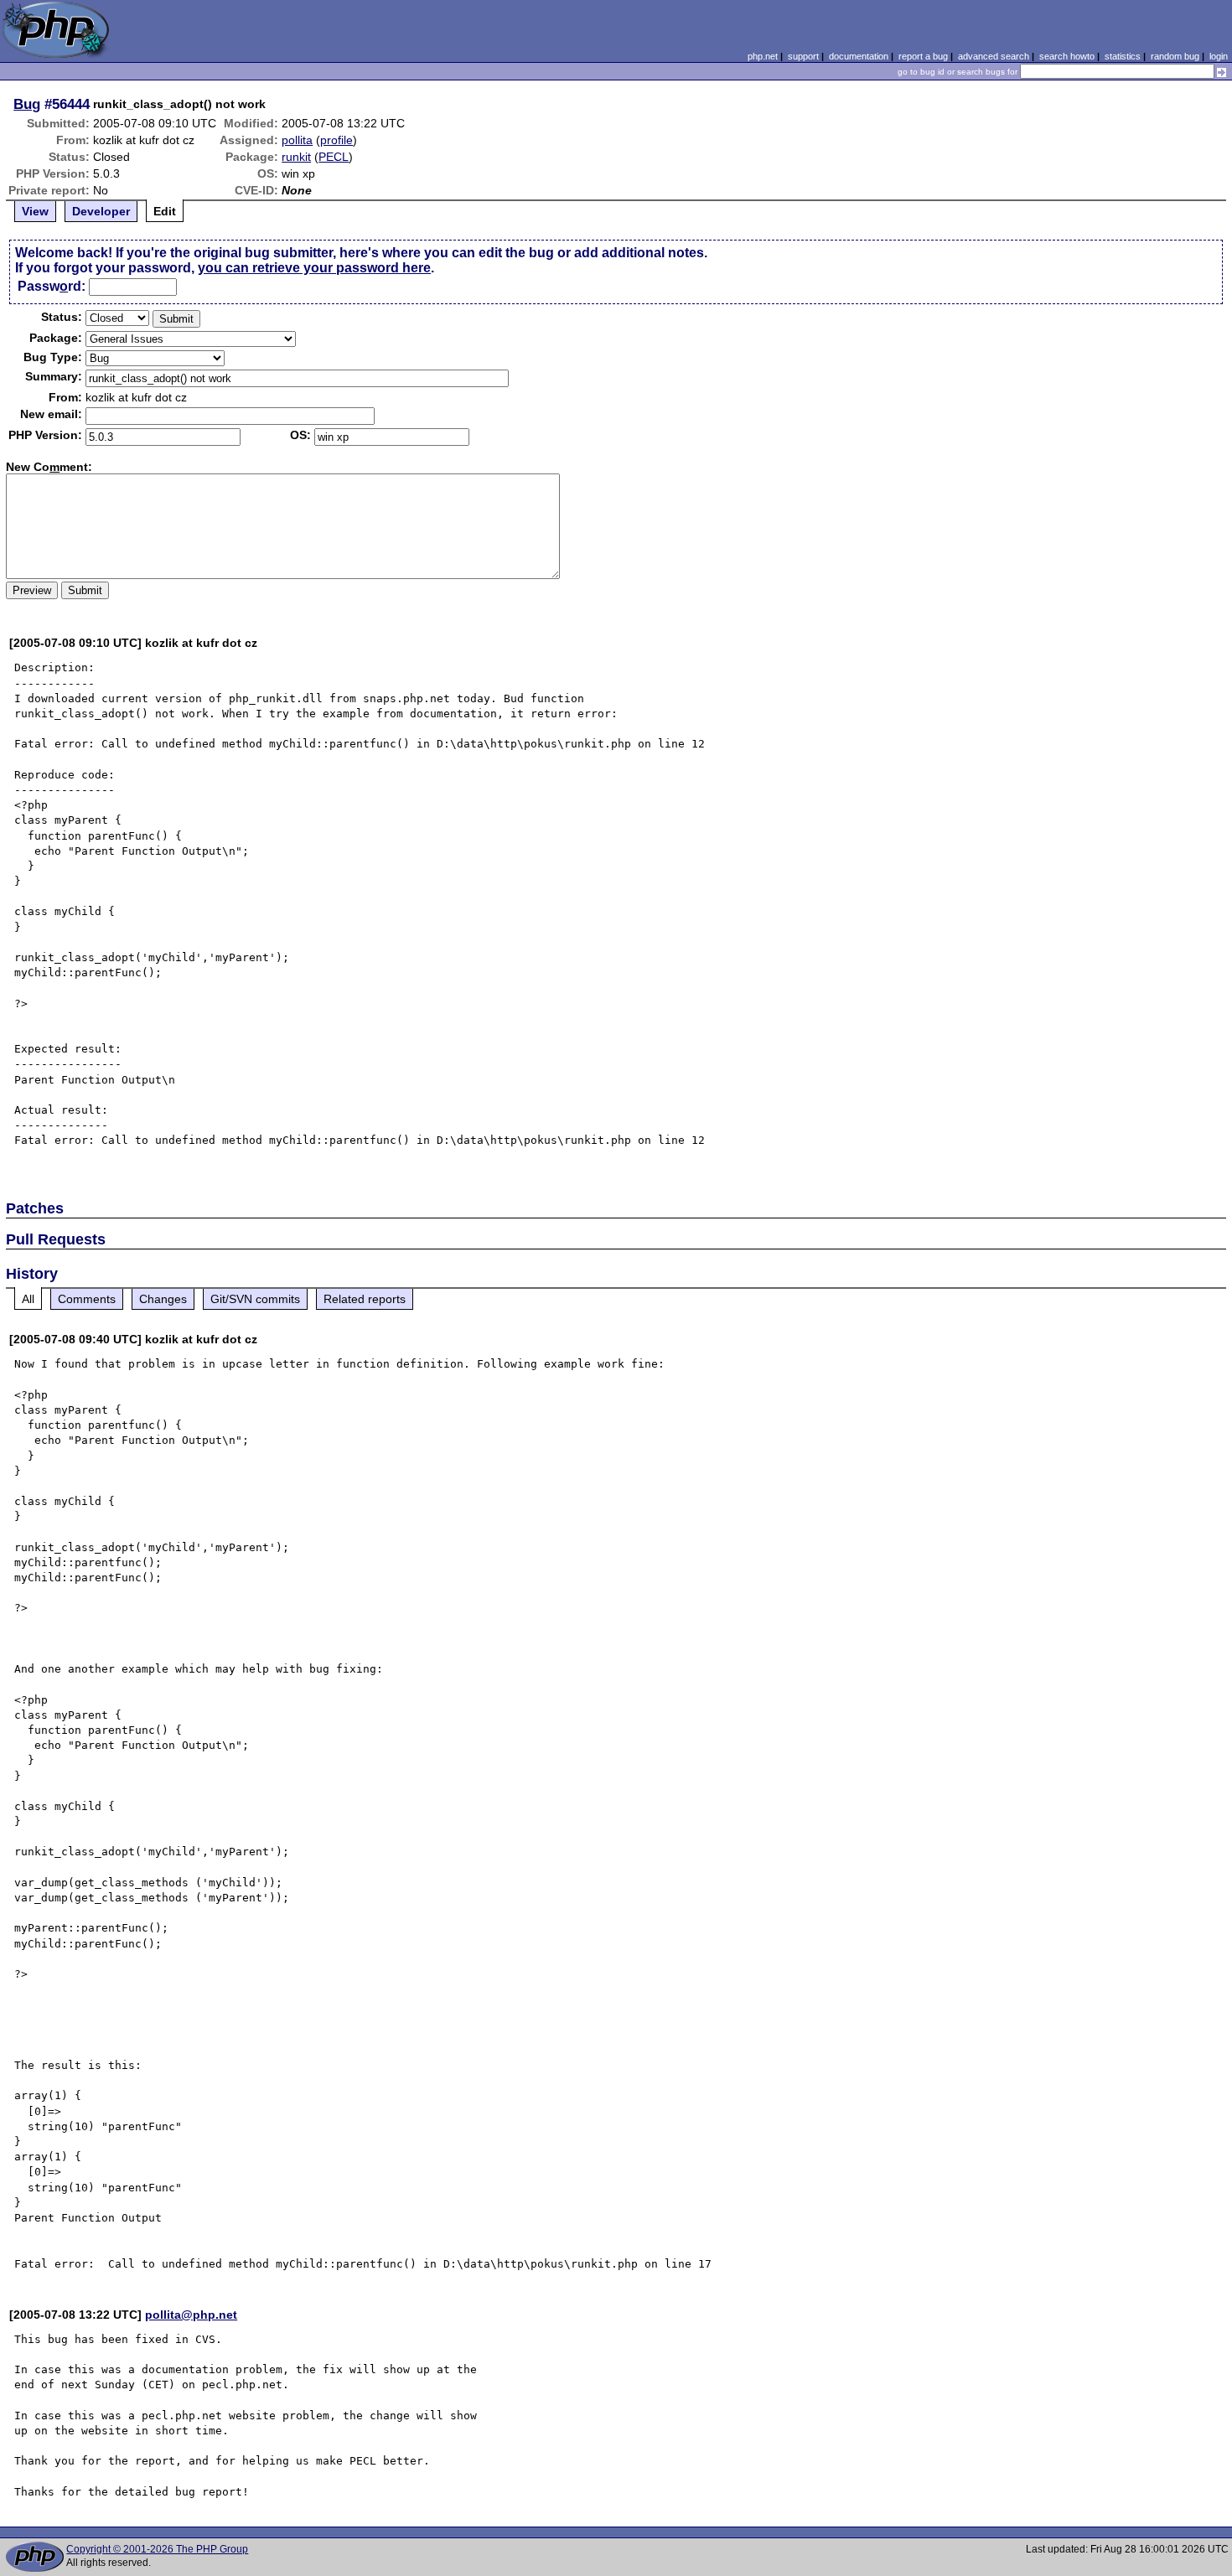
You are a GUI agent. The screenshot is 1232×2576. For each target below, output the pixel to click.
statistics (1123, 56)
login (1219, 56)
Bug (27, 104)
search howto (1067, 56)
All (28, 1299)
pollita (297, 140)
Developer (101, 211)
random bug (1175, 56)
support (803, 56)
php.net (763, 56)
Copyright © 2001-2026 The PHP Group (157, 2549)
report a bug (923, 56)
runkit (296, 157)
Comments (87, 1299)
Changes (163, 1299)
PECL (334, 157)
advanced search (994, 56)
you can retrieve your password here (314, 268)
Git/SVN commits (255, 1299)
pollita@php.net (191, 2315)
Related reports (365, 1299)
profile (336, 140)
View (35, 211)
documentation (859, 56)
